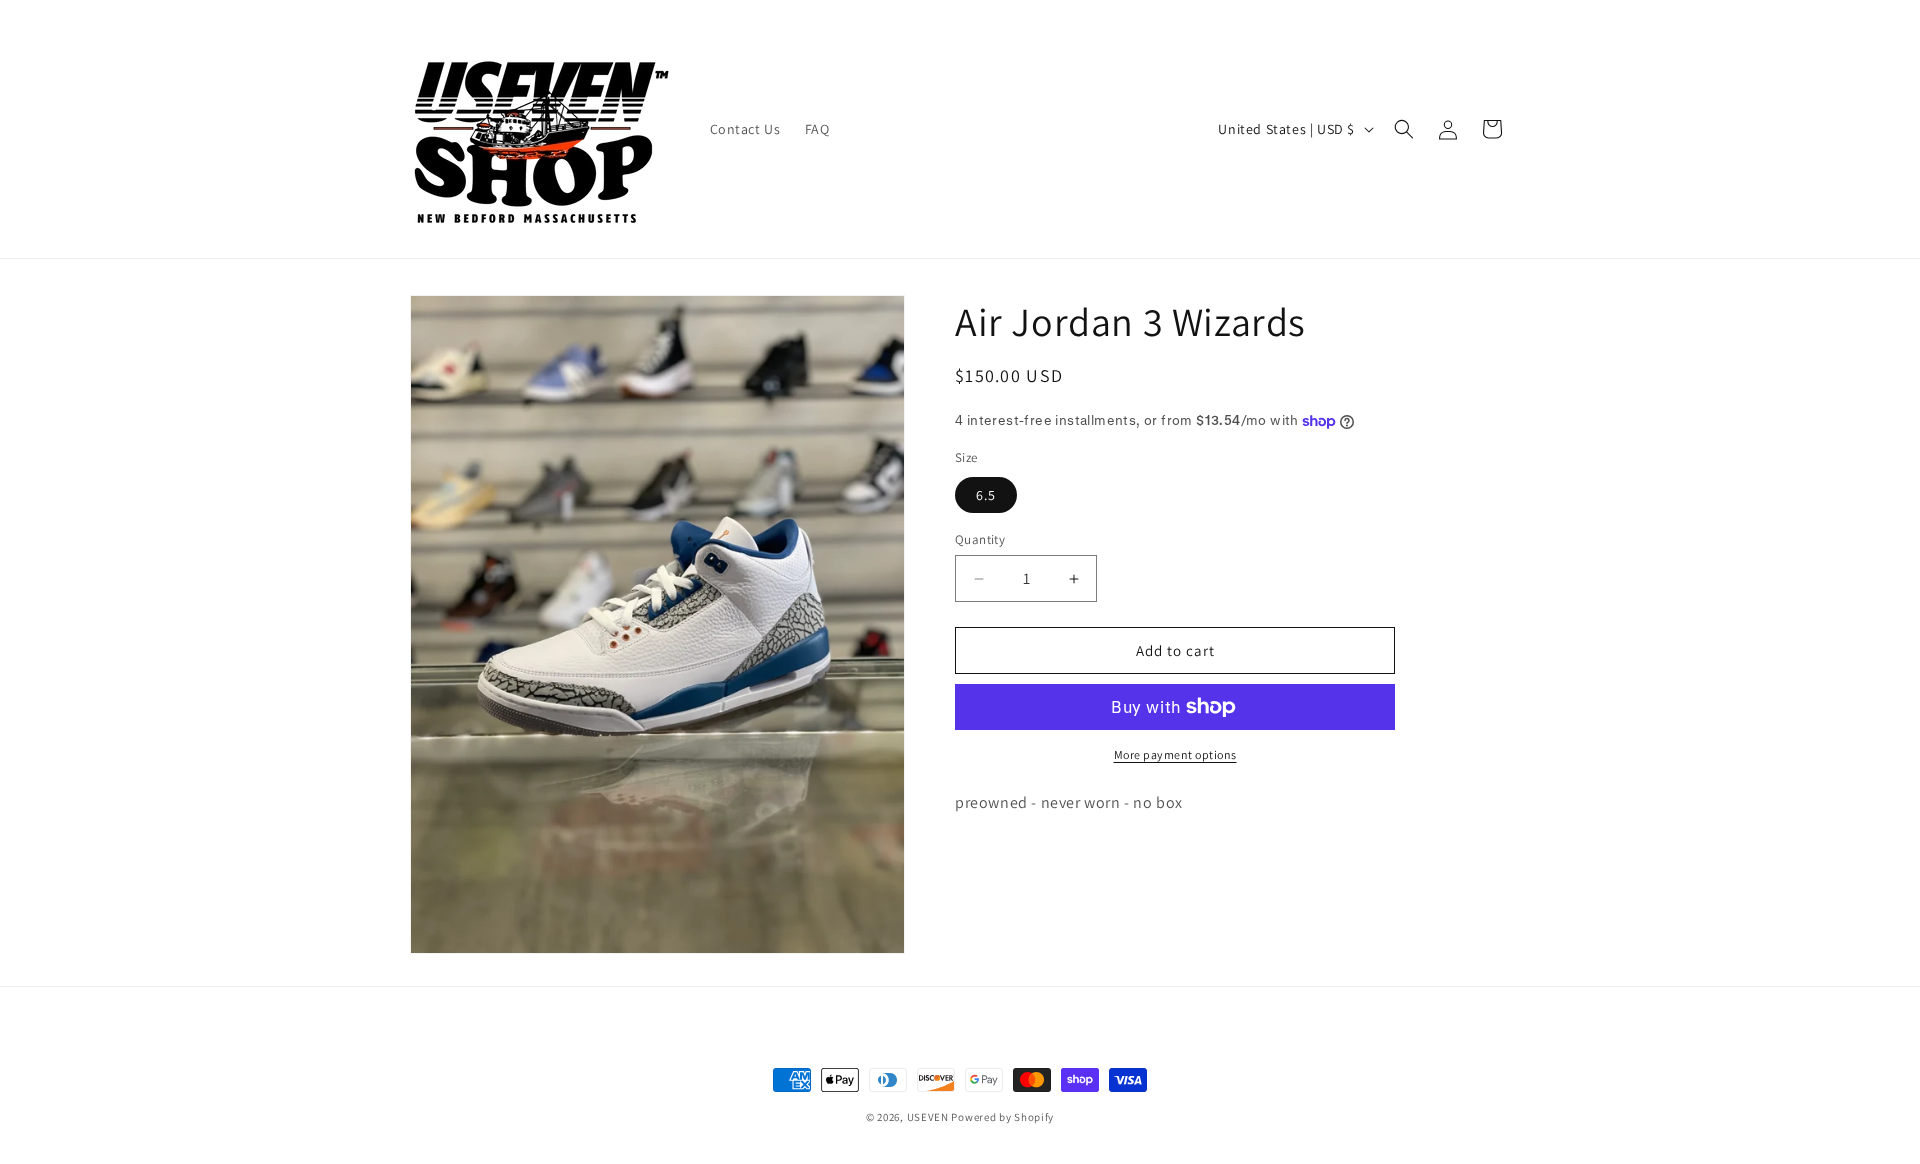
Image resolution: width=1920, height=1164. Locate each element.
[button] (1404, 129)
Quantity (980, 539)
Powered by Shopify (1002, 1117)
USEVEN (928, 1117)
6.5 (986, 495)
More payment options (1175, 754)
